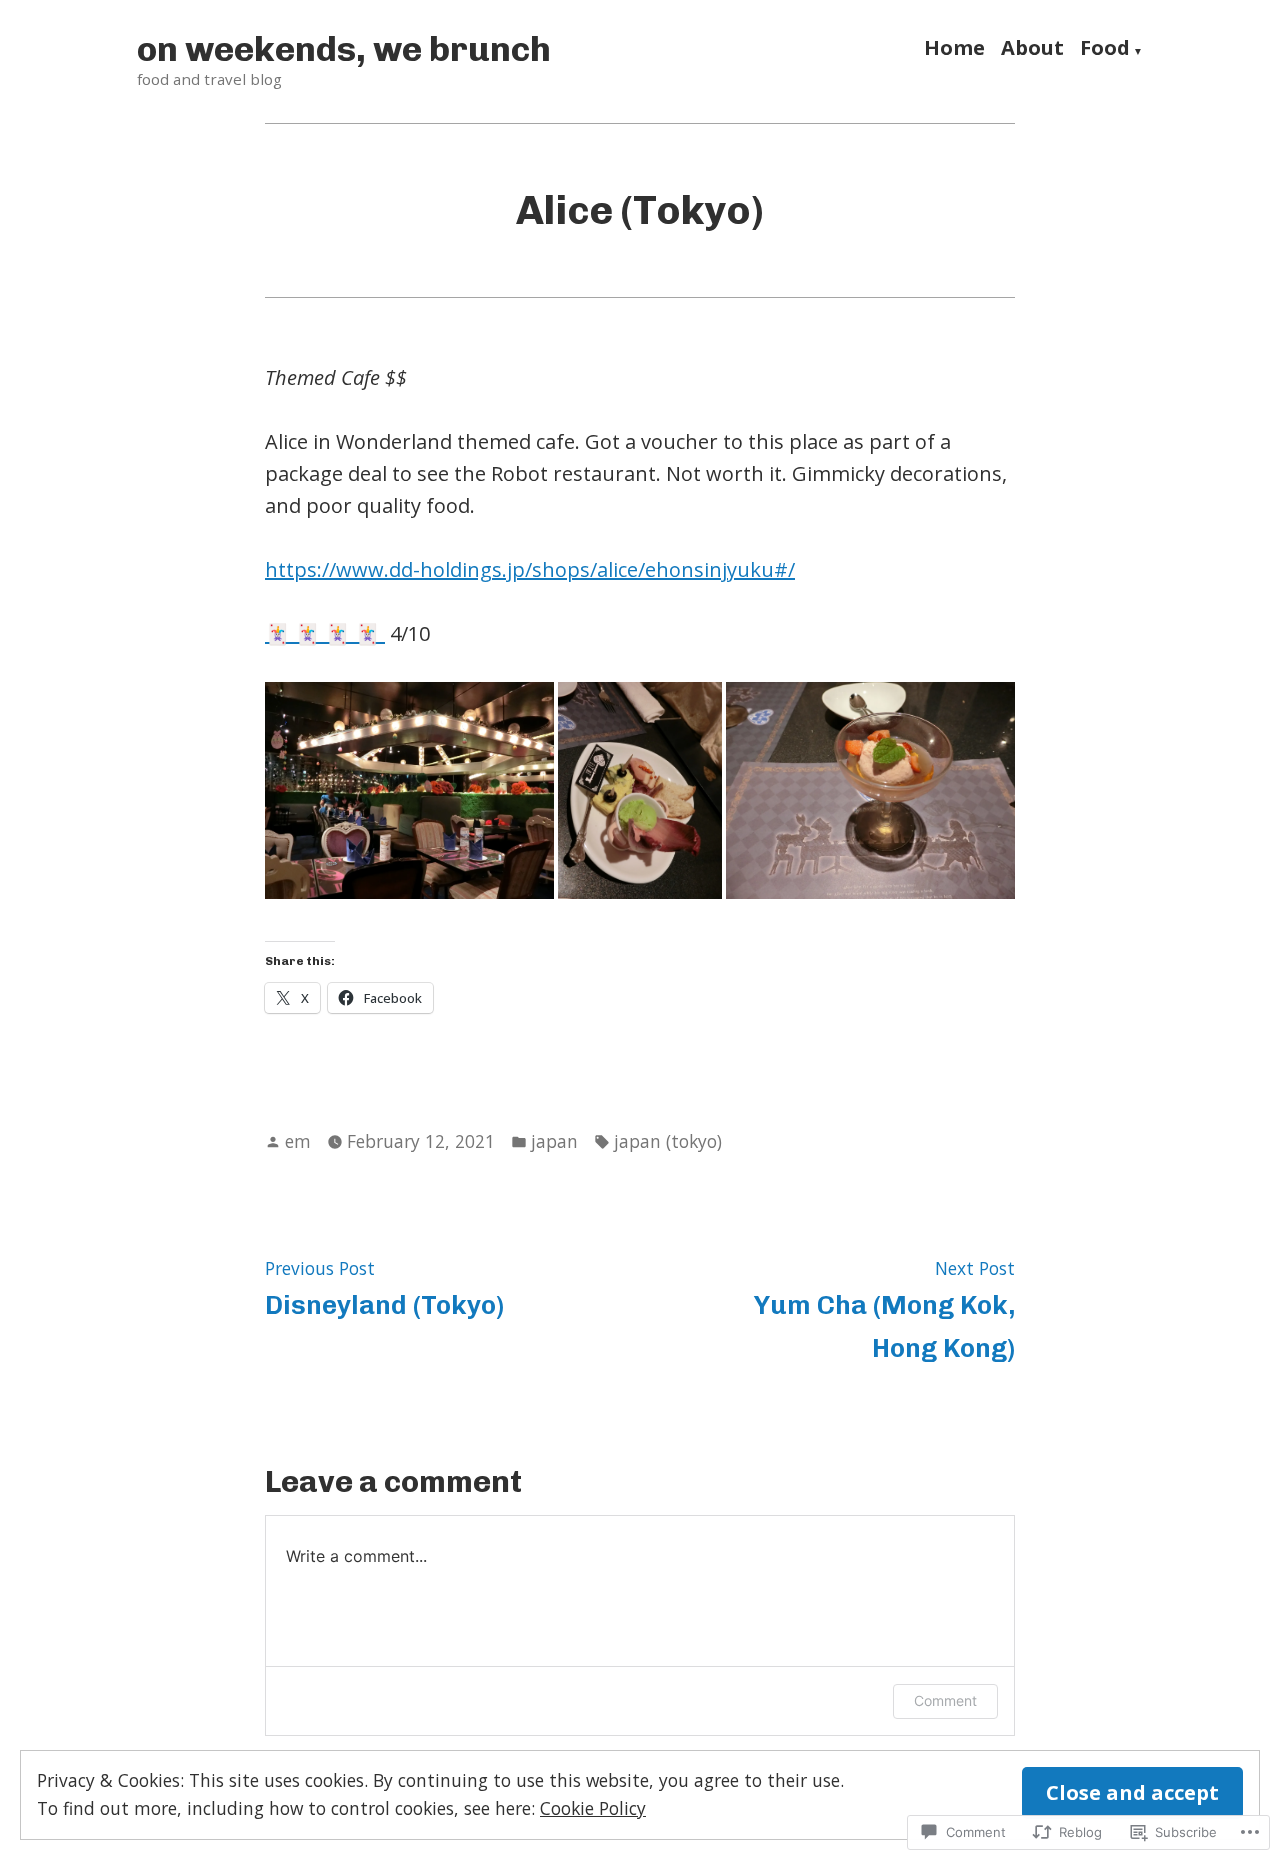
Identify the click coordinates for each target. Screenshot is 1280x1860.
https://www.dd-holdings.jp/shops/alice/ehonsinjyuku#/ (530, 569)
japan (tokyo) (668, 1141)
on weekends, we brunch (344, 49)
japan (554, 1141)
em (298, 1141)
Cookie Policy (593, 1808)
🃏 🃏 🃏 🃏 (325, 633)
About (1032, 50)
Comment (945, 1700)
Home (954, 50)
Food (1105, 50)
